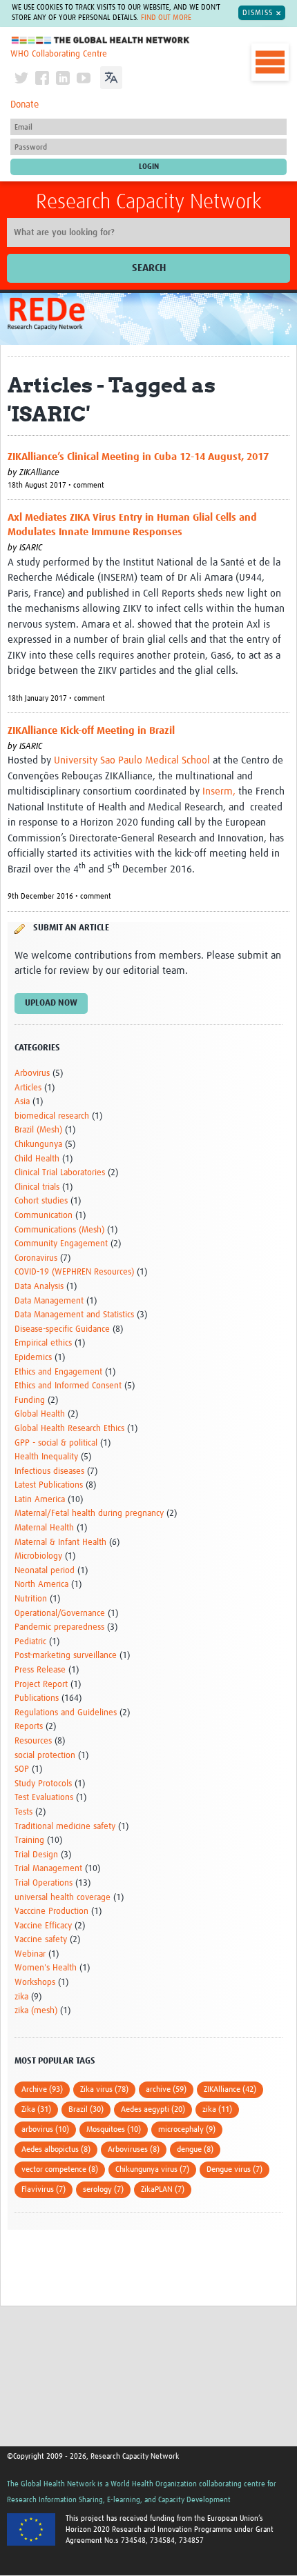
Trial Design (36, 1855)
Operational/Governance (60, 1614)
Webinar (30, 1954)
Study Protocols (43, 1784)
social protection (45, 1756)
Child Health (37, 1159)
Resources (33, 1741)
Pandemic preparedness (59, 1627)
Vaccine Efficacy (43, 1926)
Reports (29, 1727)
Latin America (40, 1500)
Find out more (166, 18)
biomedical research (52, 1116)
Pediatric (30, 1642)
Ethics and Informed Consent (68, 1386)
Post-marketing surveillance (66, 1656)
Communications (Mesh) (59, 1230)
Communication (44, 1216)
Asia (22, 1102)
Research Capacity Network (149, 202)
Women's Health (46, 1968)
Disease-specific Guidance (62, 1329)
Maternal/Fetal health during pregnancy (89, 1514)
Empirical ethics (43, 1343)
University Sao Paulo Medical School (132, 760)
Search (149, 268)
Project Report (41, 1685)
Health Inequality (46, 1457)
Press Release (40, 1670)
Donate (25, 105)
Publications (37, 1698)
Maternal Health (44, 1528)
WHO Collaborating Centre (59, 54)
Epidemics (33, 1358)
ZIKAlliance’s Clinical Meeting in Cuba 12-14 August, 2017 (138, 457)
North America (41, 1585)
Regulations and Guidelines (66, 1713)
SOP (22, 1769)
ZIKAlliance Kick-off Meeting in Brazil (91, 731)
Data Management (49, 1301)
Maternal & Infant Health (60, 1542)
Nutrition (31, 1599)
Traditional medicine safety (65, 1827)
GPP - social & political (56, 1443)
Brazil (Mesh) (38, 1130)
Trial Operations (44, 1883)
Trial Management (48, 1869)
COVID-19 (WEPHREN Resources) (74, 1272)
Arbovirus (32, 1074)
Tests (23, 1812)
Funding (30, 1400)
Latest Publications (49, 1485)
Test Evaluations (44, 1798)
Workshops (35, 1983)
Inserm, (219, 791)
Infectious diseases (49, 1471)
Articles (28, 1088)
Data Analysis (39, 1287)
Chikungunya (38, 1145)
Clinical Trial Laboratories (60, 1173)
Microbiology (38, 1556)
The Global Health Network (101, 40)
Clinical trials (37, 1187)
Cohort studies (41, 1201)
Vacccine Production (51, 1911)
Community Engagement (61, 1244)
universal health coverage (63, 1898)
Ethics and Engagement (58, 1372)
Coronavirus (36, 1258)
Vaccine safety (41, 1940)
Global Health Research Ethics (69, 1429)
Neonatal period (45, 1571)
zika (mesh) (36, 2011)
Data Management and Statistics (74, 1315)
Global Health (40, 1414)
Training (29, 1840)
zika (21, 1997)
